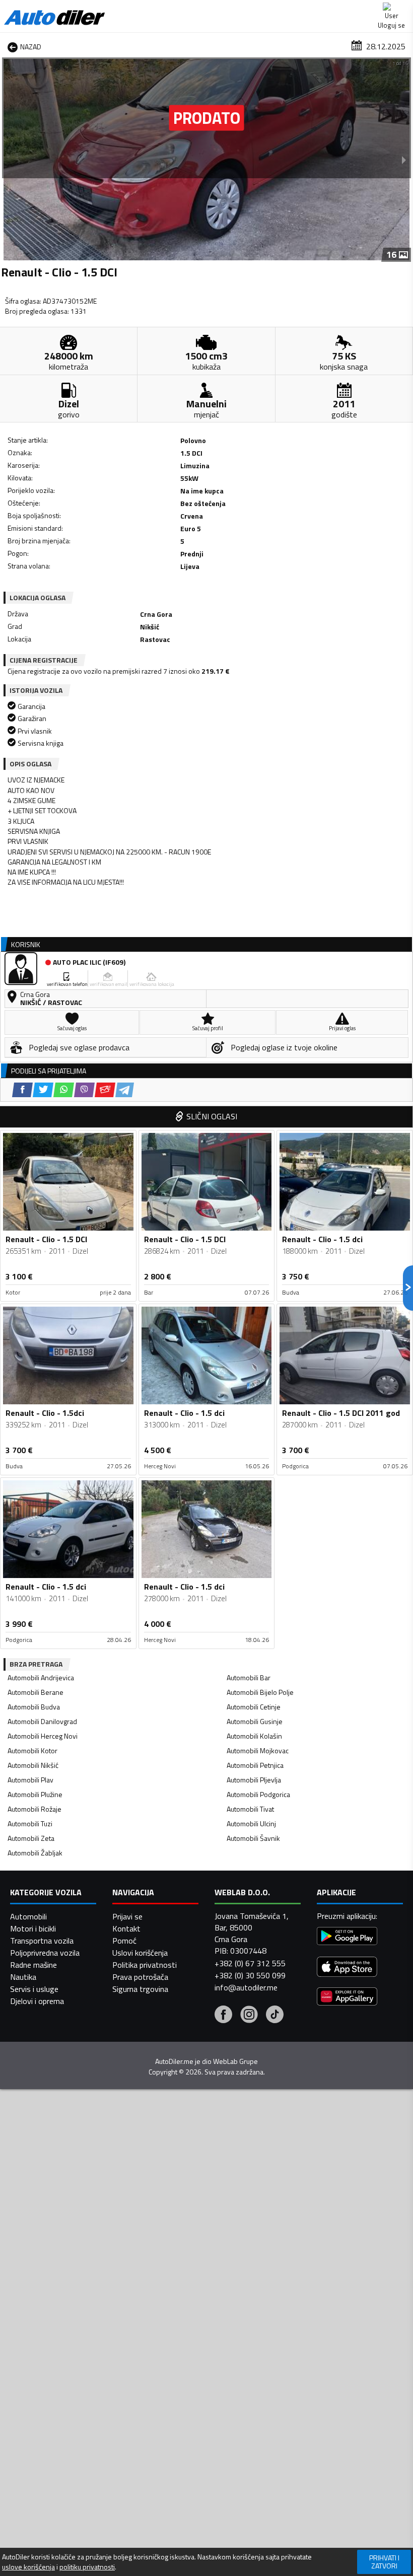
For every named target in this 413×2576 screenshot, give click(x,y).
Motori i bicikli (33, 1928)
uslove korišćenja (28, 2567)
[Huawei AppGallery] (347, 1998)
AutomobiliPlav (30, 1780)
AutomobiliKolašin (254, 1736)
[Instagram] (249, 2016)
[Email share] (105, 1090)
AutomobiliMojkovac (258, 1750)
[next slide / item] (404, 160)
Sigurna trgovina (140, 1989)
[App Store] (347, 1968)
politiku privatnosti (87, 2567)
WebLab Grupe (235, 2061)
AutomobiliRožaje (35, 1809)
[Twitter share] (43, 1090)
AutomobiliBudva (34, 1707)
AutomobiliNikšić (33, 1765)
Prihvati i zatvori (384, 2562)
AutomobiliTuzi (30, 1823)
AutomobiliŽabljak (35, 1853)
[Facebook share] (22, 1090)
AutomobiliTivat (250, 1809)
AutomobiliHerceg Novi (43, 1736)
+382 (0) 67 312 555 (250, 1963)
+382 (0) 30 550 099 (250, 1975)
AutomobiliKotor (32, 1750)
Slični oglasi (212, 1116)
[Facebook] (223, 2016)
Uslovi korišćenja (140, 1953)
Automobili (28, 1916)
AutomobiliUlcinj (251, 1823)
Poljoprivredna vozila (45, 1953)
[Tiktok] (275, 2016)
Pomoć (124, 1941)
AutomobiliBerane (36, 1692)
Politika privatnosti (145, 1965)
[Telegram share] (125, 1090)
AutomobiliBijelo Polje (260, 1692)
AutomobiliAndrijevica (41, 1677)
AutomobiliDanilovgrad (42, 1721)
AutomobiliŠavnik (253, 1838)
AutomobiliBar (249, 1677)
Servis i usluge (34, 1989)
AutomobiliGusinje (255, 1721)
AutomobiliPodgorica (258, 1794)
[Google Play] (347, 1937)
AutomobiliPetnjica (255, 1765)
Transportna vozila (42, 1941)
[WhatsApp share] (64, 1090)
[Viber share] (84, 1090)
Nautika (23, 1977)
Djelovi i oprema (37, 2001)
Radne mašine (33, 1965)
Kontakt (126, 1928)
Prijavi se (127, 1916)
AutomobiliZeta (31, 1838)
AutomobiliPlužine (35, 1794)
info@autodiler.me (246, 1987)
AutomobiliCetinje (254, 1707)
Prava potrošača (140, 1977)
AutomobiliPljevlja (254, 1780)
